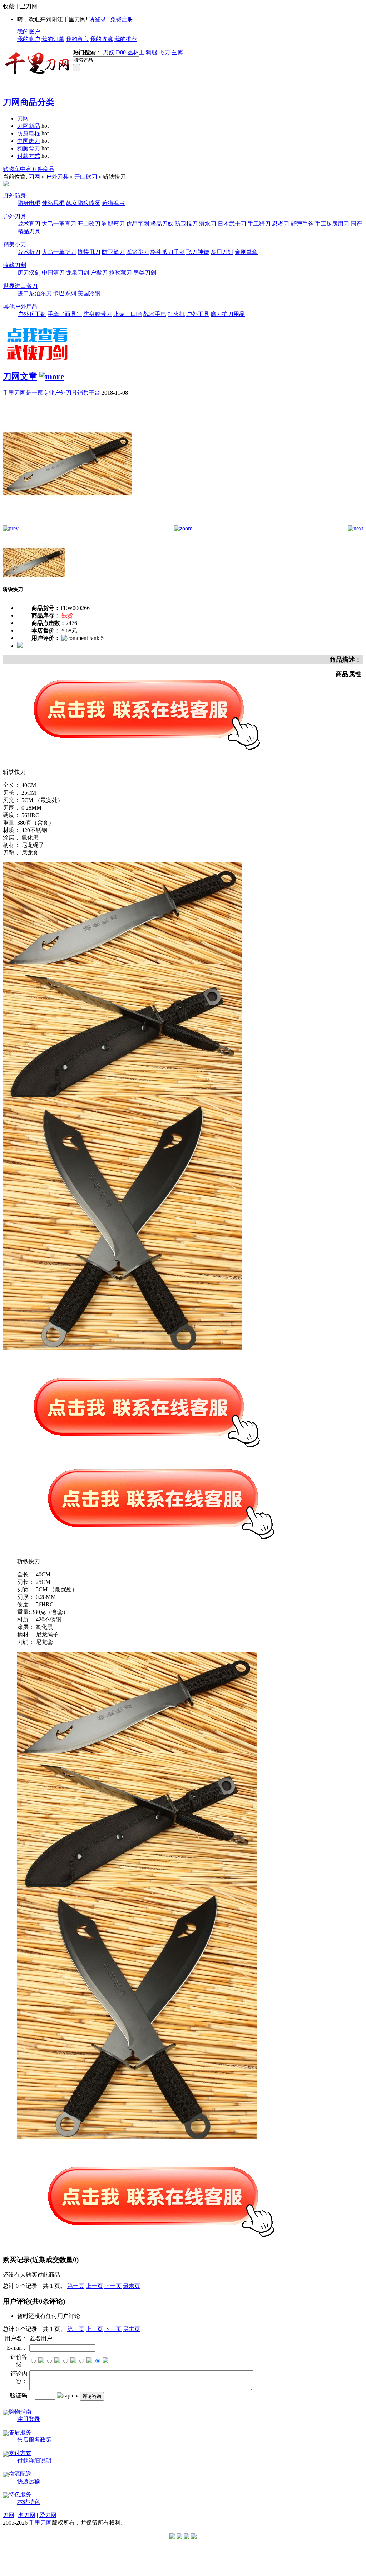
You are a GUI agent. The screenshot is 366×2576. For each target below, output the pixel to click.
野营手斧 (302, 224)
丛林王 (136, 52)
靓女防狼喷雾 (83, 203)
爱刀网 (48, 2515)
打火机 (176, 314)
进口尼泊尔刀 (35, 293)
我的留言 (77, 39)
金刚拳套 (246, 252)
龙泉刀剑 (78, 273)
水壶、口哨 (128, 314)
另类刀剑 (145, 273)
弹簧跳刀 (138, 252)
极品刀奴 (162, 224)
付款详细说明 (34, 2460)
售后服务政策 (34, 2440)
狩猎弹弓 (113, 203)
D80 (121, 52)
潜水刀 (208, 224)
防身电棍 (29, 133)
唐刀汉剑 (29, 273)
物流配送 (20, 2474)
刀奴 (109, 52)
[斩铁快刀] (67, 523)
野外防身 (15, 196)
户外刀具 (57, 177)
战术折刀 (29, 252)
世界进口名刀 (20, 286)
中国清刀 (53, 273)
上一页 (94, 2286)
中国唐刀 (29, 141)
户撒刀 (99, 273)
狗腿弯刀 (29, 148)
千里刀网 (40, 2523)
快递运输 (29, 2481)
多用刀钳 (222, 252)
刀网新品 (29, 126)
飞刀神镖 (198, 252)
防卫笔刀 (113, 252)
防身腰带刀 (98, 314)
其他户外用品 (20, 307)
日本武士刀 (232, 224)
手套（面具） (65, 314)
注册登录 (29, 2419)
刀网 (23, 118)
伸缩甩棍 (53, 203)
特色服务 (20, 2494)
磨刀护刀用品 (228, 314)
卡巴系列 (65, 293)
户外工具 (198, 314)
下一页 (113, 2286)
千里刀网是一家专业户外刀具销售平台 (51, 393)
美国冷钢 (89, 293)
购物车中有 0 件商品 (29, 169)
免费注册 (122, 19)
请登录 (98, 19)
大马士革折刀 (59, 252)
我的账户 (29, 32)
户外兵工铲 (32, 314)
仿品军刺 (138, 224)
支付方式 (20, 2453)
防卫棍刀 (186, 224)
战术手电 (155, 314)
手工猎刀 (259, 224)
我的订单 (53, 39)
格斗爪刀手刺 (168, 252)
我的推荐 (126, 39)
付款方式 (29, 156)
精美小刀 (15, 244)
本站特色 (29, 2502)
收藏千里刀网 (20, 6)
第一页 (76, 2286)
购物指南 (20, 2412)
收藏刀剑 (15, 265)
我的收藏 (102, 39)
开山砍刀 (86, 177)
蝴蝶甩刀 (89, 252)
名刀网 (27, 2515)
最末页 (132, 2286)
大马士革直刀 (59, 224)
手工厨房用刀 (332, 224)
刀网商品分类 (29, 102)
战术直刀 (29, 224)
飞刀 (164, 52)
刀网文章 (20, 376)
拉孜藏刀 (120, 273)
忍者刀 (281, 224)
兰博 (177, 52)
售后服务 (20, 2432)
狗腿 (152, 52)
